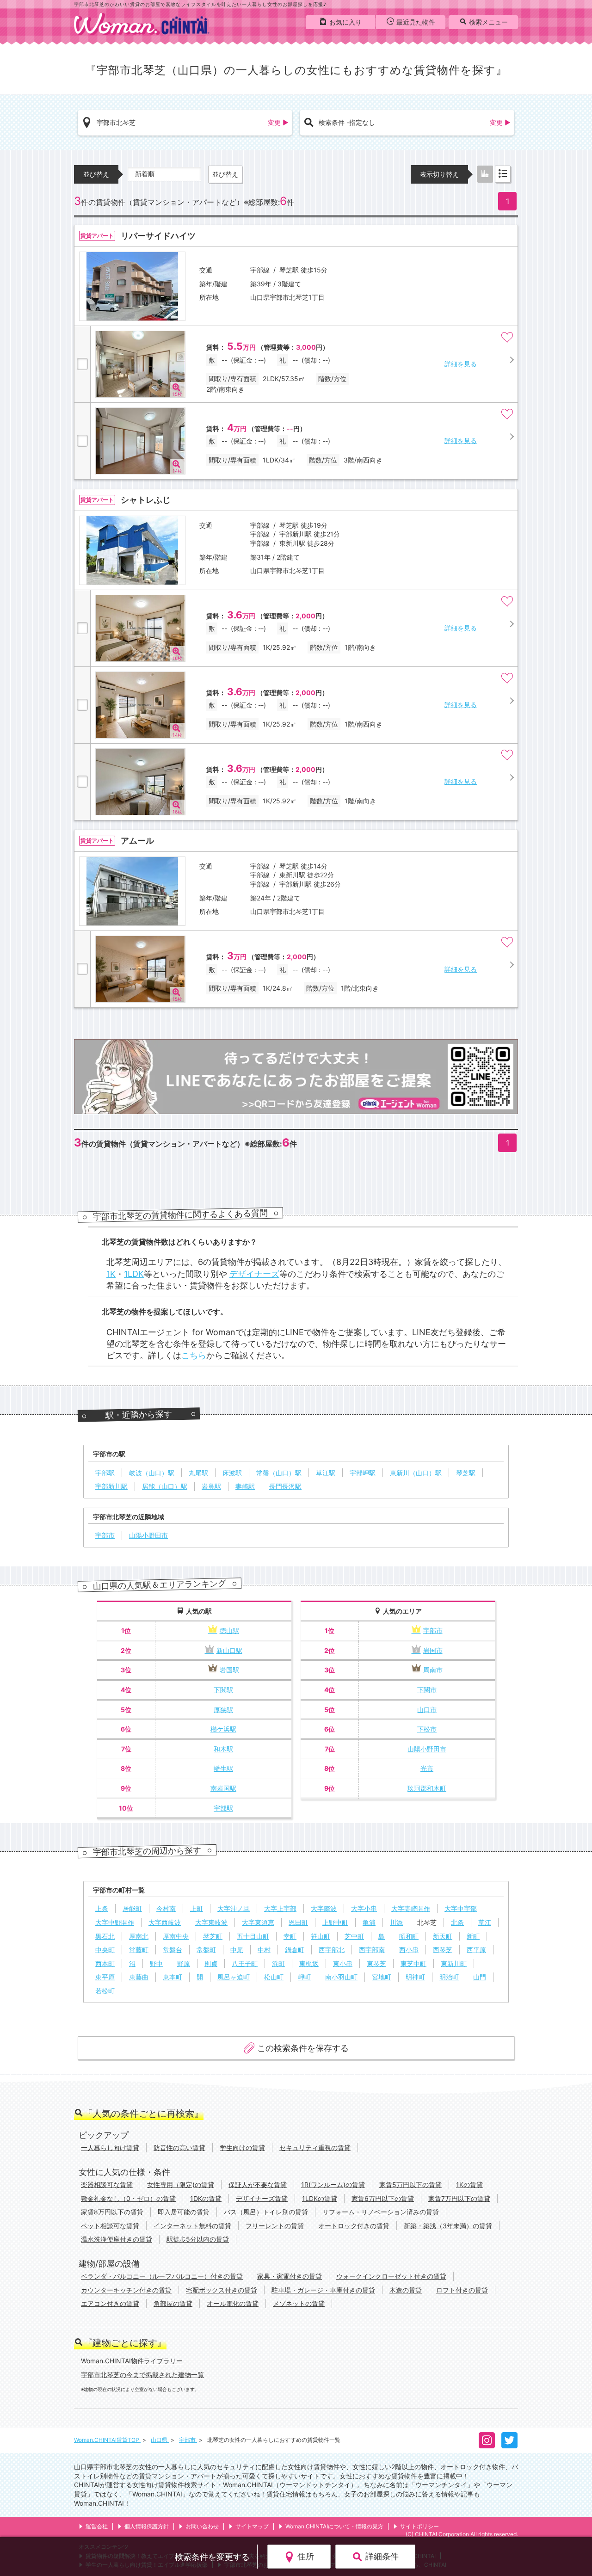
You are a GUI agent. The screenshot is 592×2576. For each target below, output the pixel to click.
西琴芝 (443, 1950)
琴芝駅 (466, 1473)
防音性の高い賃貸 (179, 2148)
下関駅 (223, 1690)
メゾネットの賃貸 (299, 2303)
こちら (194, 1355)
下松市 (427, 1729)
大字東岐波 (211, 1922)
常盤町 (206, 1950)
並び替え (225, 174)
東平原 (105, 1977)
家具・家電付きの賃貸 (290, 2276)
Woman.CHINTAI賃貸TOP (107, 2440)
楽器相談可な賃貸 (107, 2185)
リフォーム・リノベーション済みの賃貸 (381, 2212)
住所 (306, 2556)
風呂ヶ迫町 (234, 1977)
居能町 (132, 1908)
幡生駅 (223, 1768)
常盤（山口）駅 (279, 1473)
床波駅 (232, 1473)
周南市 (433, 1670)
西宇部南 (372, 1950)
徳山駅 (229, 1630)
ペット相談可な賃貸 (110, 2226)
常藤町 (139, 1950)
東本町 (173, 1977)
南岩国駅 (223, 1788)
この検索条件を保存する (303, 2048)
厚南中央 (176, 1936)
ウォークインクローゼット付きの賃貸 (391, 2276)
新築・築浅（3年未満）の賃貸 (448, 2226)
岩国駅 (229, 1670)
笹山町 (321, 1936)
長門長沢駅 (285, 1486)
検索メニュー (488, 22)
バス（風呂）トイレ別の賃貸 (266, 2212)
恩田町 (298, 1922)
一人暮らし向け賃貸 (110, 2148)
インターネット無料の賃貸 (192, 2226)
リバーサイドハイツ (158, 236)
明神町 (415, 1977)
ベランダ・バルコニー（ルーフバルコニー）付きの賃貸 (162, 2276)
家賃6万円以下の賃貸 (383, 2198)
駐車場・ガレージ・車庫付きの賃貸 (323, 2290)
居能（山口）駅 (165, 1486)
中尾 (237, 1950)
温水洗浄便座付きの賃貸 (117, 2239)
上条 (102, 1908)
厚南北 (139, 1936)
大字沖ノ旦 (234, 1908)
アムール (137, 841)
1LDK (134, 1274)
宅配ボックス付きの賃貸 (222, 2290)
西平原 (476, 1950)
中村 (264, 1950)
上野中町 (335, 1922)
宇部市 (105, 1535)
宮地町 (382, 1977)
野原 (184, 1963)
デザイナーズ (254, 1274)
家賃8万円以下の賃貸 (112, 2212)
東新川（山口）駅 (416, 1473)
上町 (197, 1908)
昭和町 (409, 1936)
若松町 (105, 1991)
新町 (473, 1936)
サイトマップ (252, 2526)
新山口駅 (229, 1650)
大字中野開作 (115, 1922)
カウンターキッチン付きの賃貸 (126, 2290)
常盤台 (173, 1950)
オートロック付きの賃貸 (354, 2226)
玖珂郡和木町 (427, 1788)
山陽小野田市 (148, 1535)
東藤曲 (139, 1977)
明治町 (449, 1977)
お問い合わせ (202, 2526)
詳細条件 (382, 2556)
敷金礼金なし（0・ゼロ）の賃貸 (128, 2198)
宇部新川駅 (111, 1486)
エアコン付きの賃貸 (110, 2303)
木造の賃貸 (406, 2290)
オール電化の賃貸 (233, 2303)
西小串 (409, 1950)
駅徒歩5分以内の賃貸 (198, 2239)
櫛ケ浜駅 (223, 1729)
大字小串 (364, 1908)
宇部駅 (105, 1473)
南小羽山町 (341, 1977)
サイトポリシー (419, 2526)
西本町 (105, 1963)
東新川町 (454, 1963)
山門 (480, 1977)
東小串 (343, 1963)
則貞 (211, 1963)
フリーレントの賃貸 (275, 2226)
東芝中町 (413, 1963)
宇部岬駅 (363, 1473)
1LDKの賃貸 (320, 2198)
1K (111, 1274)
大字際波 (324, 1908)
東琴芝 (376, 1963)
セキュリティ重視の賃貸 (315, 2148)
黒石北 (105, 1936)
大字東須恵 (258, 1922)
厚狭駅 (223, 1710)
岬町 (304, 1977)
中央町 (105, 1950)
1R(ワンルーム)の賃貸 (333, 2185)
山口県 (160, 2440)
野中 (156, 1963)
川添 (396, 1922)
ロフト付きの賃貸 (462, 2290)
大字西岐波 (165, 1922)
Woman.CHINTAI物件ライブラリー (132, 2361)
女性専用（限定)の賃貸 (181, 2185)
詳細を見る (461, 364)
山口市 (427, 1710)
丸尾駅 (198, 1473)
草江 (485, 1922)
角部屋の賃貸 (173, 2303)
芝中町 (354, 1936)
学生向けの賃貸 (242, 2148)
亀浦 (369, 1922)
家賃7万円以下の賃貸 (459, 2198)
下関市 (427, 1690)
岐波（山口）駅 (152, 1473)
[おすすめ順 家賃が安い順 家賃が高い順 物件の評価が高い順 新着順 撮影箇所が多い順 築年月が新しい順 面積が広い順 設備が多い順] (164, 174)
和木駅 (223, 1749)
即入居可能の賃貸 (184, 2212)
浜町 (278, 1963)
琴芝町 (213, 1936)
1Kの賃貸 (469, 2185)
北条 (457, 1922)
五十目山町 (253, 1936)
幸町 (290, 1936)
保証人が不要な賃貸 (258, 2185)
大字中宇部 (461, 1908)
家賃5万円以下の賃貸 (410, 2185)
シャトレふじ (146, 500)
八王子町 (245, 1963)
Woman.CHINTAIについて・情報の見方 (334, 2526)
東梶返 (309, 1963)
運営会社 (97, 2526)
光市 (427, 1768)
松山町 (274, 1977)
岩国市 (433, 1650)
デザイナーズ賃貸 (262, 2198)
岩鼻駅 (211, 1486)
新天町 (443, 1936)
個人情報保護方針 (147, 2526)
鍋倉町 (295, 1950)
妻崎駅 (245, 1486)
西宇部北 (332, 1950)
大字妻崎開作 (411, 1908)
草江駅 (326, 1473)
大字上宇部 (280, 1908)
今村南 (166, 1908)
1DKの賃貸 (206, 2198)
